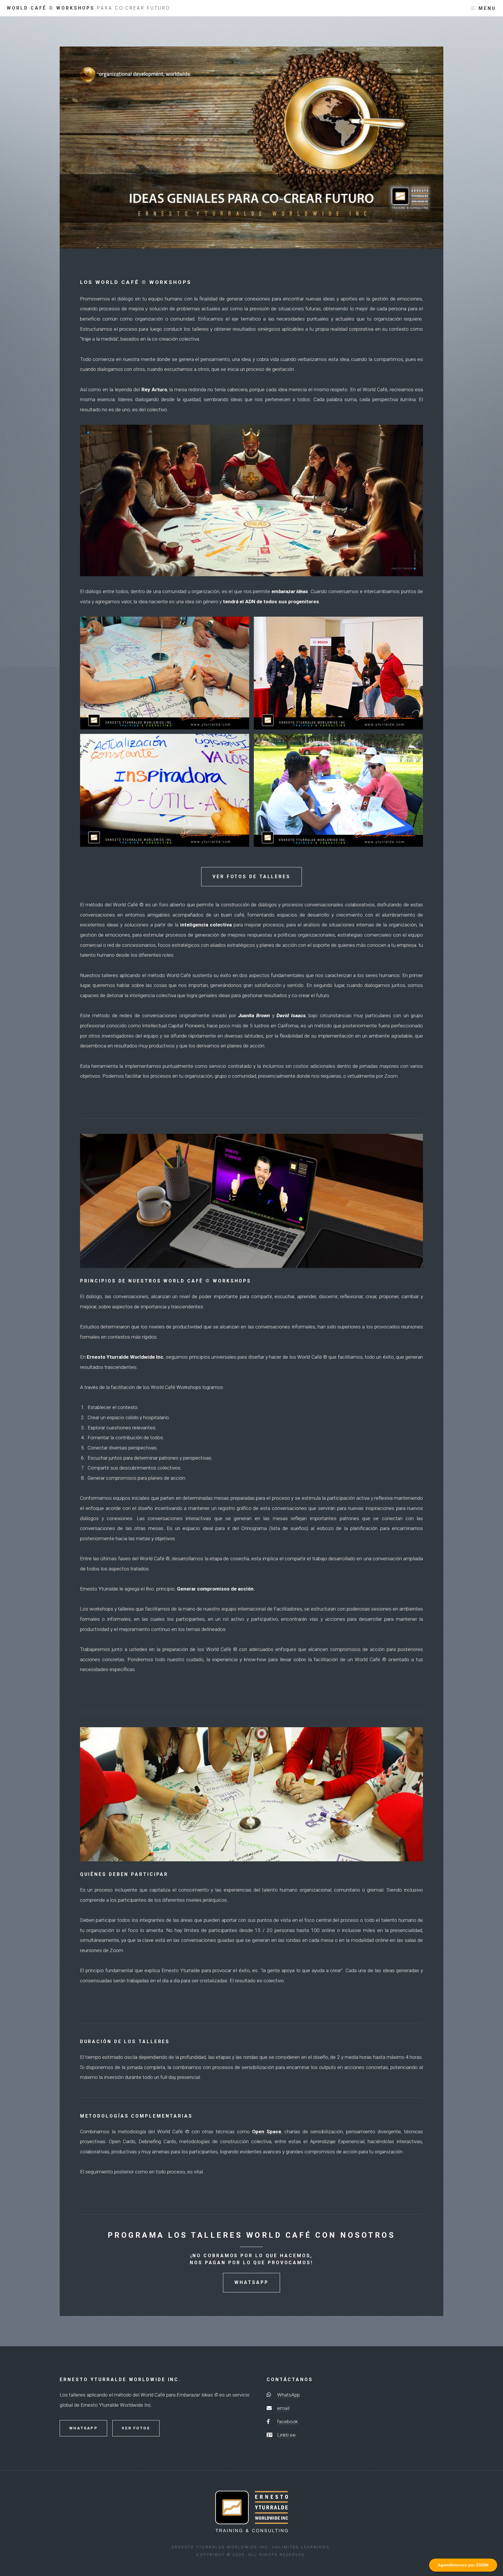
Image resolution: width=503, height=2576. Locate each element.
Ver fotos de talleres (251, 877)
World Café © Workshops (88, 8)
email (283, 2408)
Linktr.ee (286, 2435)
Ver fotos (136, 2428)
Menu (487, 8)
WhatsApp (251, 2283)
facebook (287, 2422)
